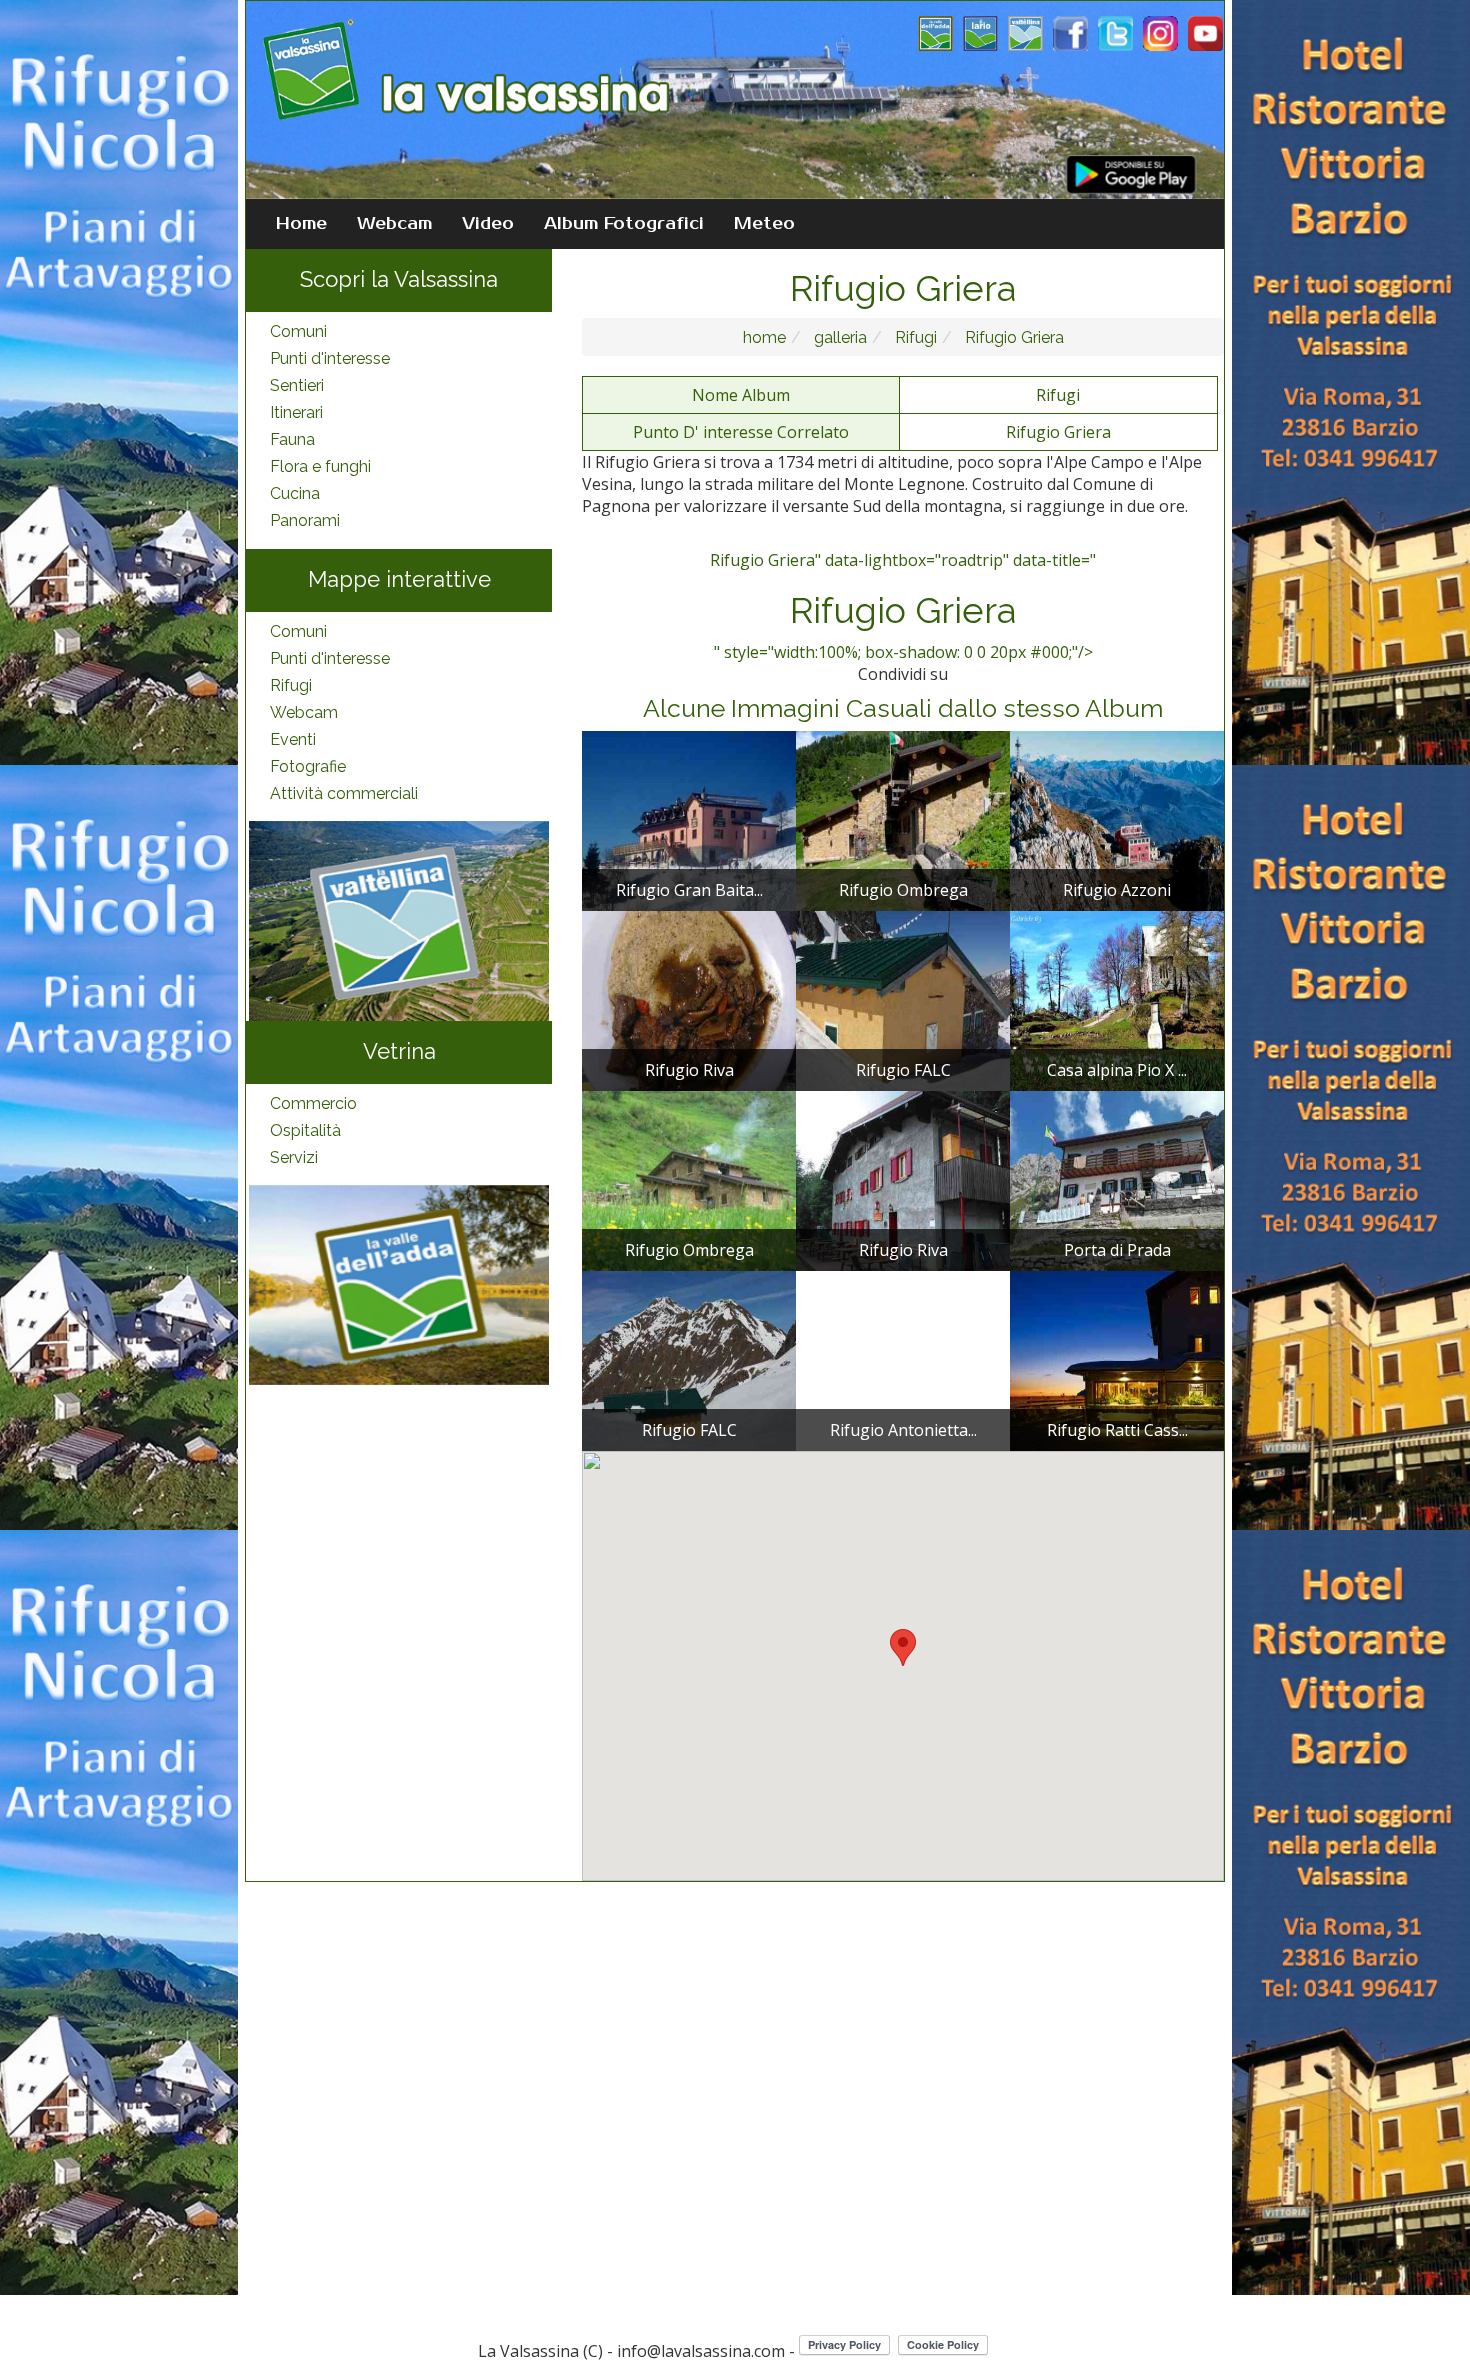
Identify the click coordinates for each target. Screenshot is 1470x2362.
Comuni (298, 331)
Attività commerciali (344, 793)
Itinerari (296, 412)
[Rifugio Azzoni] (1117, 819)
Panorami (305, 520)
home (764, 337)
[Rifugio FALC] (903, 999)
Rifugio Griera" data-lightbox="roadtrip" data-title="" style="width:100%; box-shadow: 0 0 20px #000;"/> (903, 606)
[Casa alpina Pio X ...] (1117, 999)
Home (301, 224)
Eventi (293, 739)
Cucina (295, 493)
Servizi (294, 1157)
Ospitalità (305, 1130)
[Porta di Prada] (1117, 1179)
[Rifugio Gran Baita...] (689, 819)
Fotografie (308, 766)
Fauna (292, 439)
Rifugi (291, 685)
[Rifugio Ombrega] (903, 819)
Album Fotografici (624, 224)
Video (488, 224)
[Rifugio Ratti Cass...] (1117, 1359)
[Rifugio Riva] (689, 999)
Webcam (394, 224)
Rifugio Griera (1012, 337)
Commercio (313, 1103)
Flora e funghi (320, 466)
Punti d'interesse (330, 358)
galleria (838, 337)
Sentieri (297, 385)
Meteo (764, 224)
